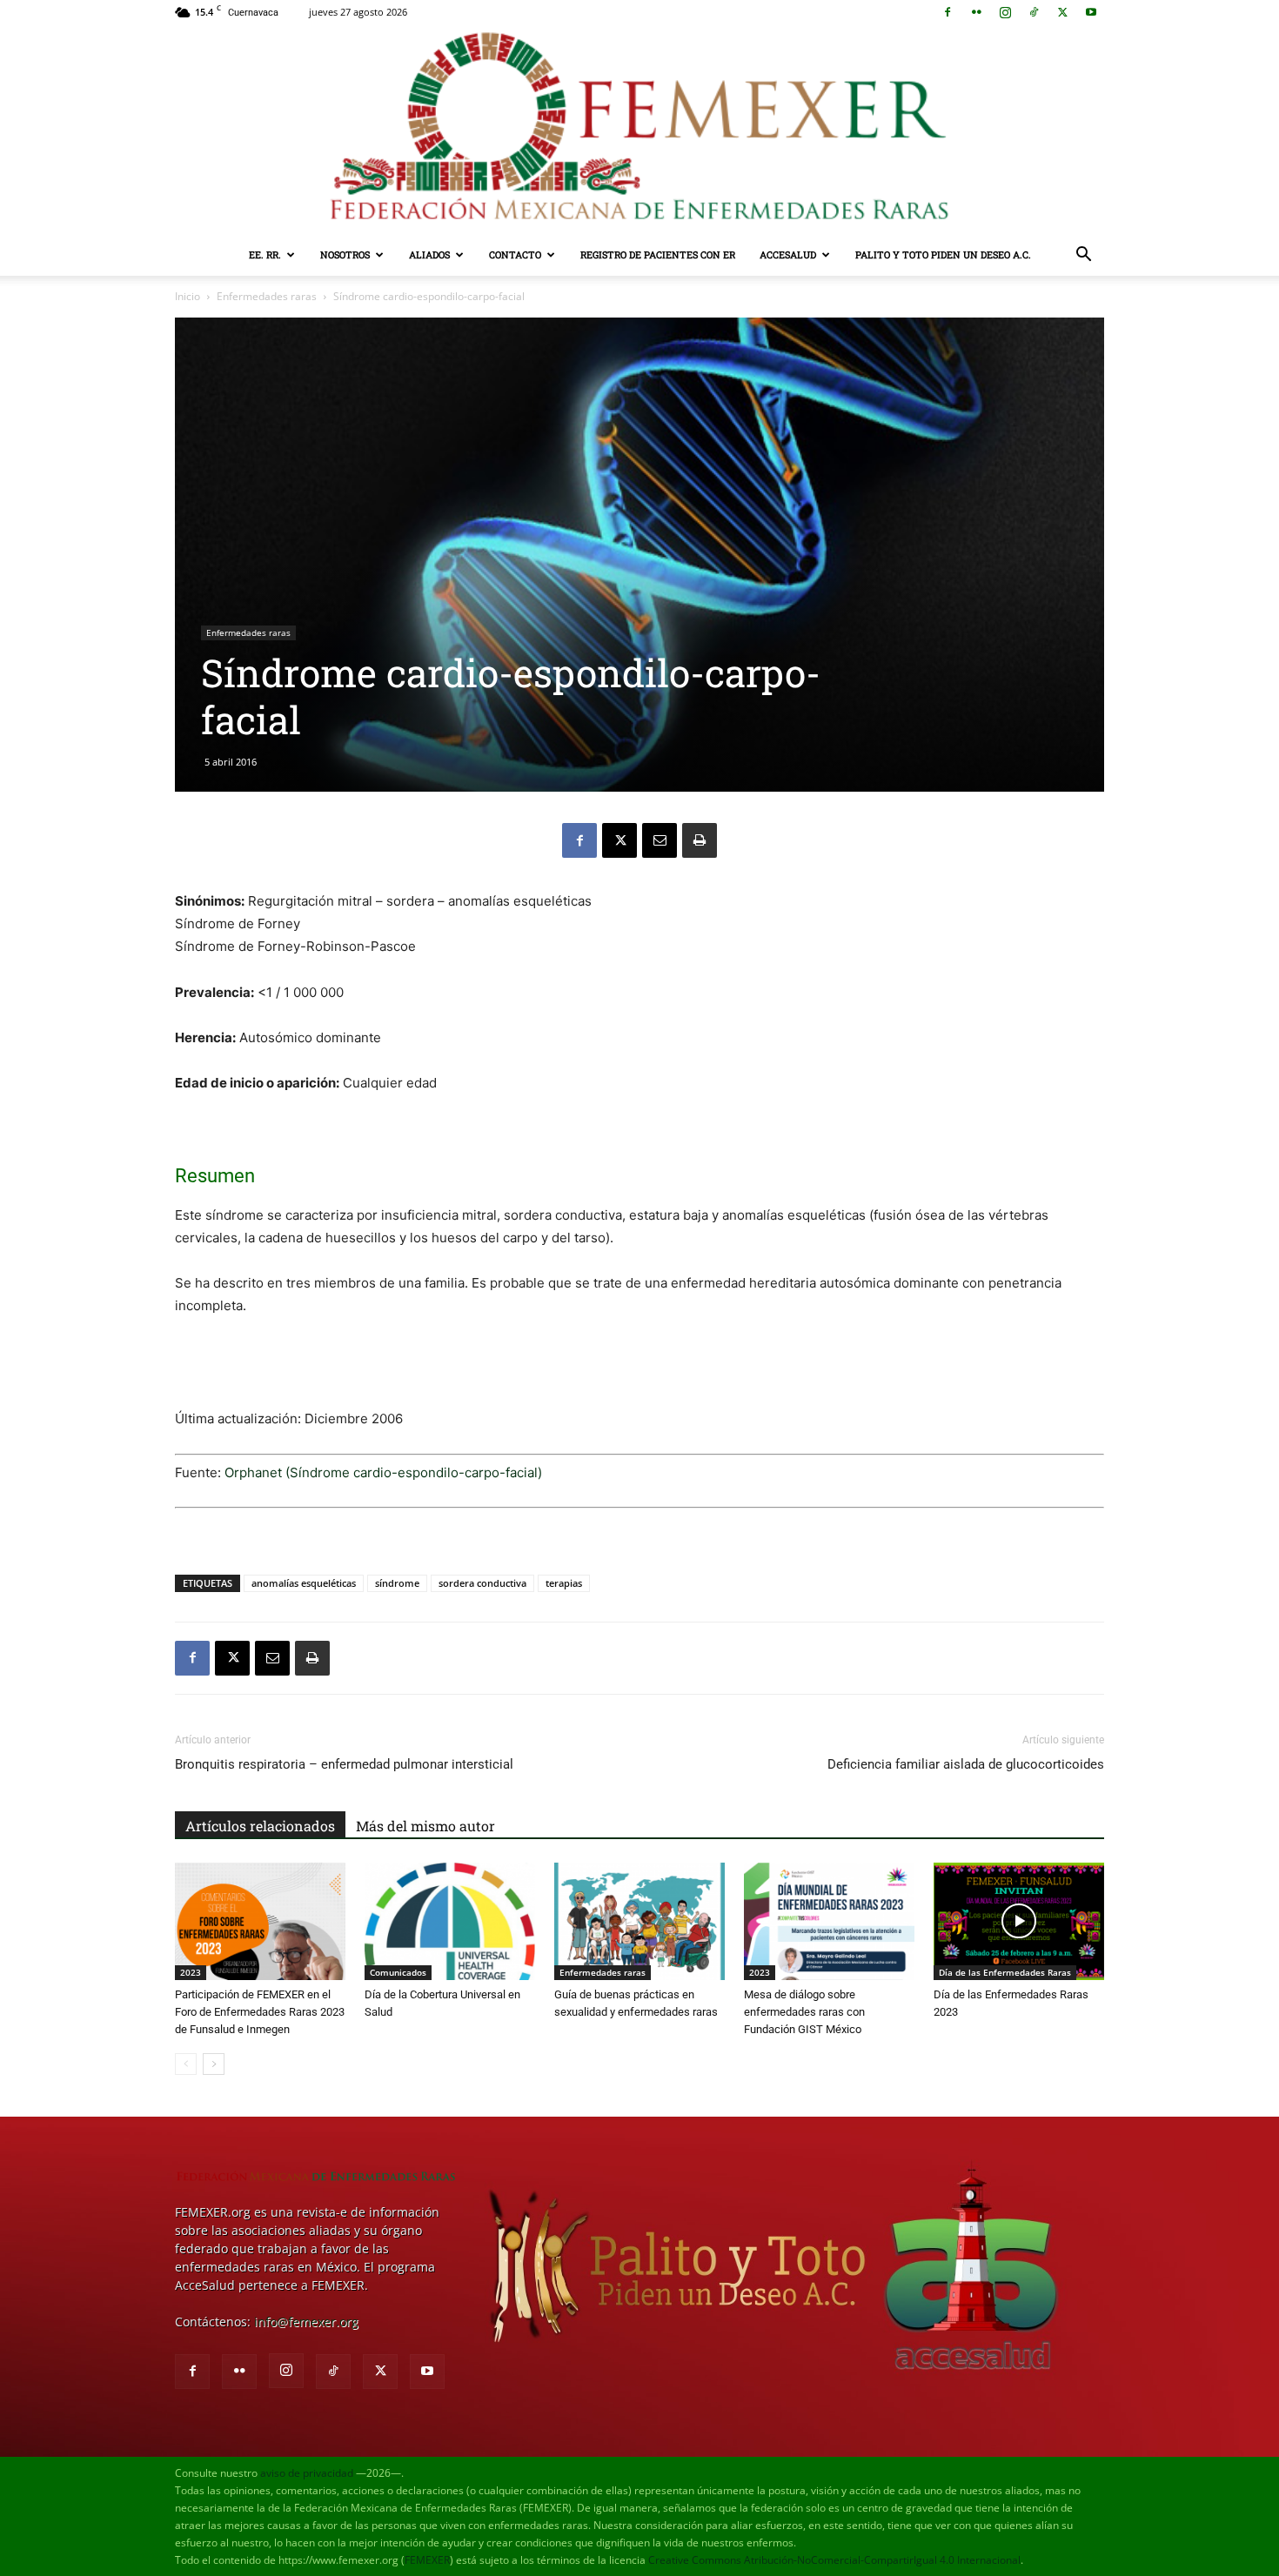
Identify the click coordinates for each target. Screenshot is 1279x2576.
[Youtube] (1091, 12)
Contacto (515, 254)
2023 (191, 1972)
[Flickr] (976, 12)
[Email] (660, 840)
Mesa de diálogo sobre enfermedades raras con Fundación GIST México (804, 2012)
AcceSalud (788, 254)
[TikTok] (1034, 12)
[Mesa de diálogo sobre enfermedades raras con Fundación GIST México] (829, 1921)
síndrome (397, 1583)
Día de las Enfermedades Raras (1005, 1972)
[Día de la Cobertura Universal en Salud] (450, 1921)
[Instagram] (1005, 12)
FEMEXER (427, 2560)
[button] (1083, 256)
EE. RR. (265, 254)
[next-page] (214, 2064)
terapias (564, 1583)
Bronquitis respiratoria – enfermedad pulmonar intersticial (344, 1764)
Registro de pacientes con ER (658, 254)
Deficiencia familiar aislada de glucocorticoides (966, 1764)
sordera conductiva (482, 1583)
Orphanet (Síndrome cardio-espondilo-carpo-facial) (383, 1472)
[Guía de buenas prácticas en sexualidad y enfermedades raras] (639, 1921)
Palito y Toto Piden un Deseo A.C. (943, 254)
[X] (1062, 12)
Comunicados (398, 1972)
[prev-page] (186, 2064)
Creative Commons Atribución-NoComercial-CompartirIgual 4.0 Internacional (834, 2560)
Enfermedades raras (267, 296)
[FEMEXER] (639, 129)
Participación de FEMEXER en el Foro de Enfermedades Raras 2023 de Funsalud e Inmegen (260, 2012)
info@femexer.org (306, 2322)
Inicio (187, 296)
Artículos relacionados (260, 1826)
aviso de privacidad (307, 2473)
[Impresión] (700, 840)
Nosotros (345, 254)
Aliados (429, 254)
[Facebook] (948, 12)
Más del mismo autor (425, 1826)
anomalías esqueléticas (304, 1583)
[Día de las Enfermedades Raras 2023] (1019, 1921)
